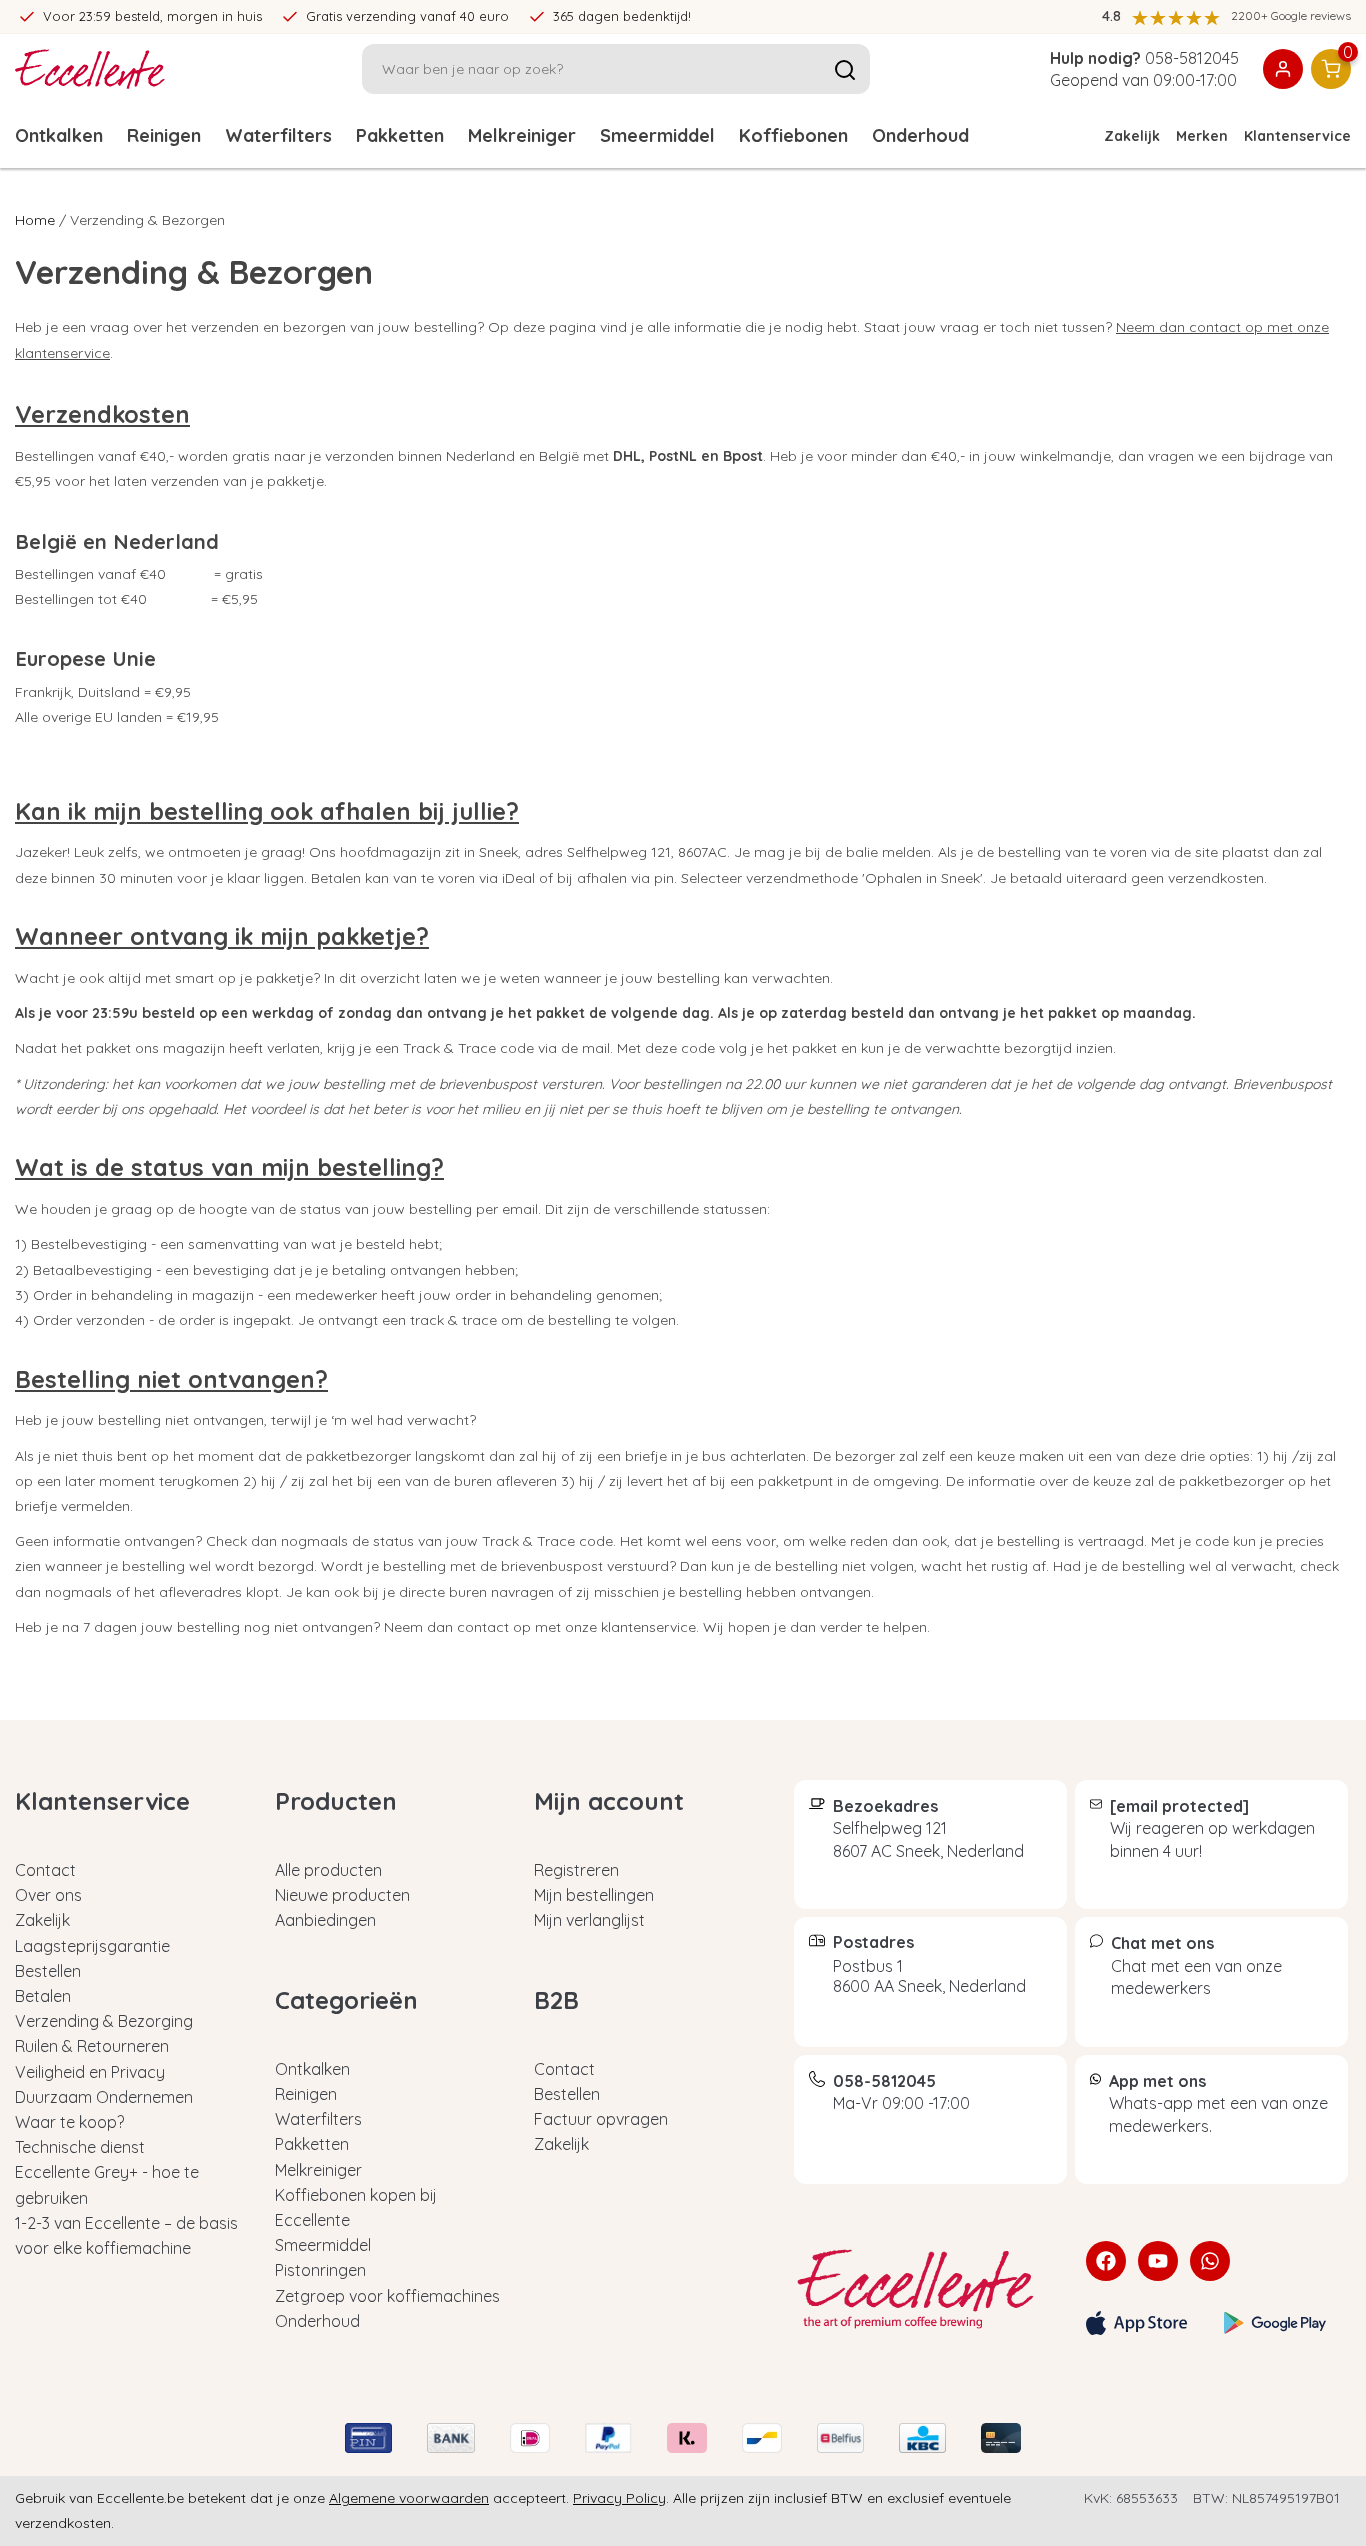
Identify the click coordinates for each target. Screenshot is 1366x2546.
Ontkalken (59, 135)
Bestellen (48, 1971)
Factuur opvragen (601, 2119)
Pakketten (400, 135)
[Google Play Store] (1275, 2323)
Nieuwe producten (342, 1895)
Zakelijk (1132, 136)
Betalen (43, 1996)
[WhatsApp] (1210, 2261)
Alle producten (328, 1870)
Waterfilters (278, 135)
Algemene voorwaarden (409, 2498)
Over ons (48, 1895)
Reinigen (164, 135)
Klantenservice (1297, 136)
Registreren (576, 1870)
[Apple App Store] (1137, 2323)
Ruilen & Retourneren (92, 2046)
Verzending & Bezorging (104, 2021)
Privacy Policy (619, 2498)
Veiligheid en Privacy (90, 2072)
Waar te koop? (69, 2122)
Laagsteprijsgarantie (92, 1946)
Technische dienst (80, 2147)
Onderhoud (920, 135)
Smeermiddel (657, 135)
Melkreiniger (522, 135)
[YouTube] (1158, 2261)
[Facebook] (1106, 2261)
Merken (1202, 136)
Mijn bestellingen (594, 1895)
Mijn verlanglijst (589, 1920)
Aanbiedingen (325, 1920)
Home (35, 220)
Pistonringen (320, 2270)
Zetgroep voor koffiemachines (387, 2296)
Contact (45, 1870)
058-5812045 (1192, 58)
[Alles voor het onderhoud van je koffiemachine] (925, 2289)
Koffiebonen (793, 135)
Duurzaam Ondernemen (104, 2097)
